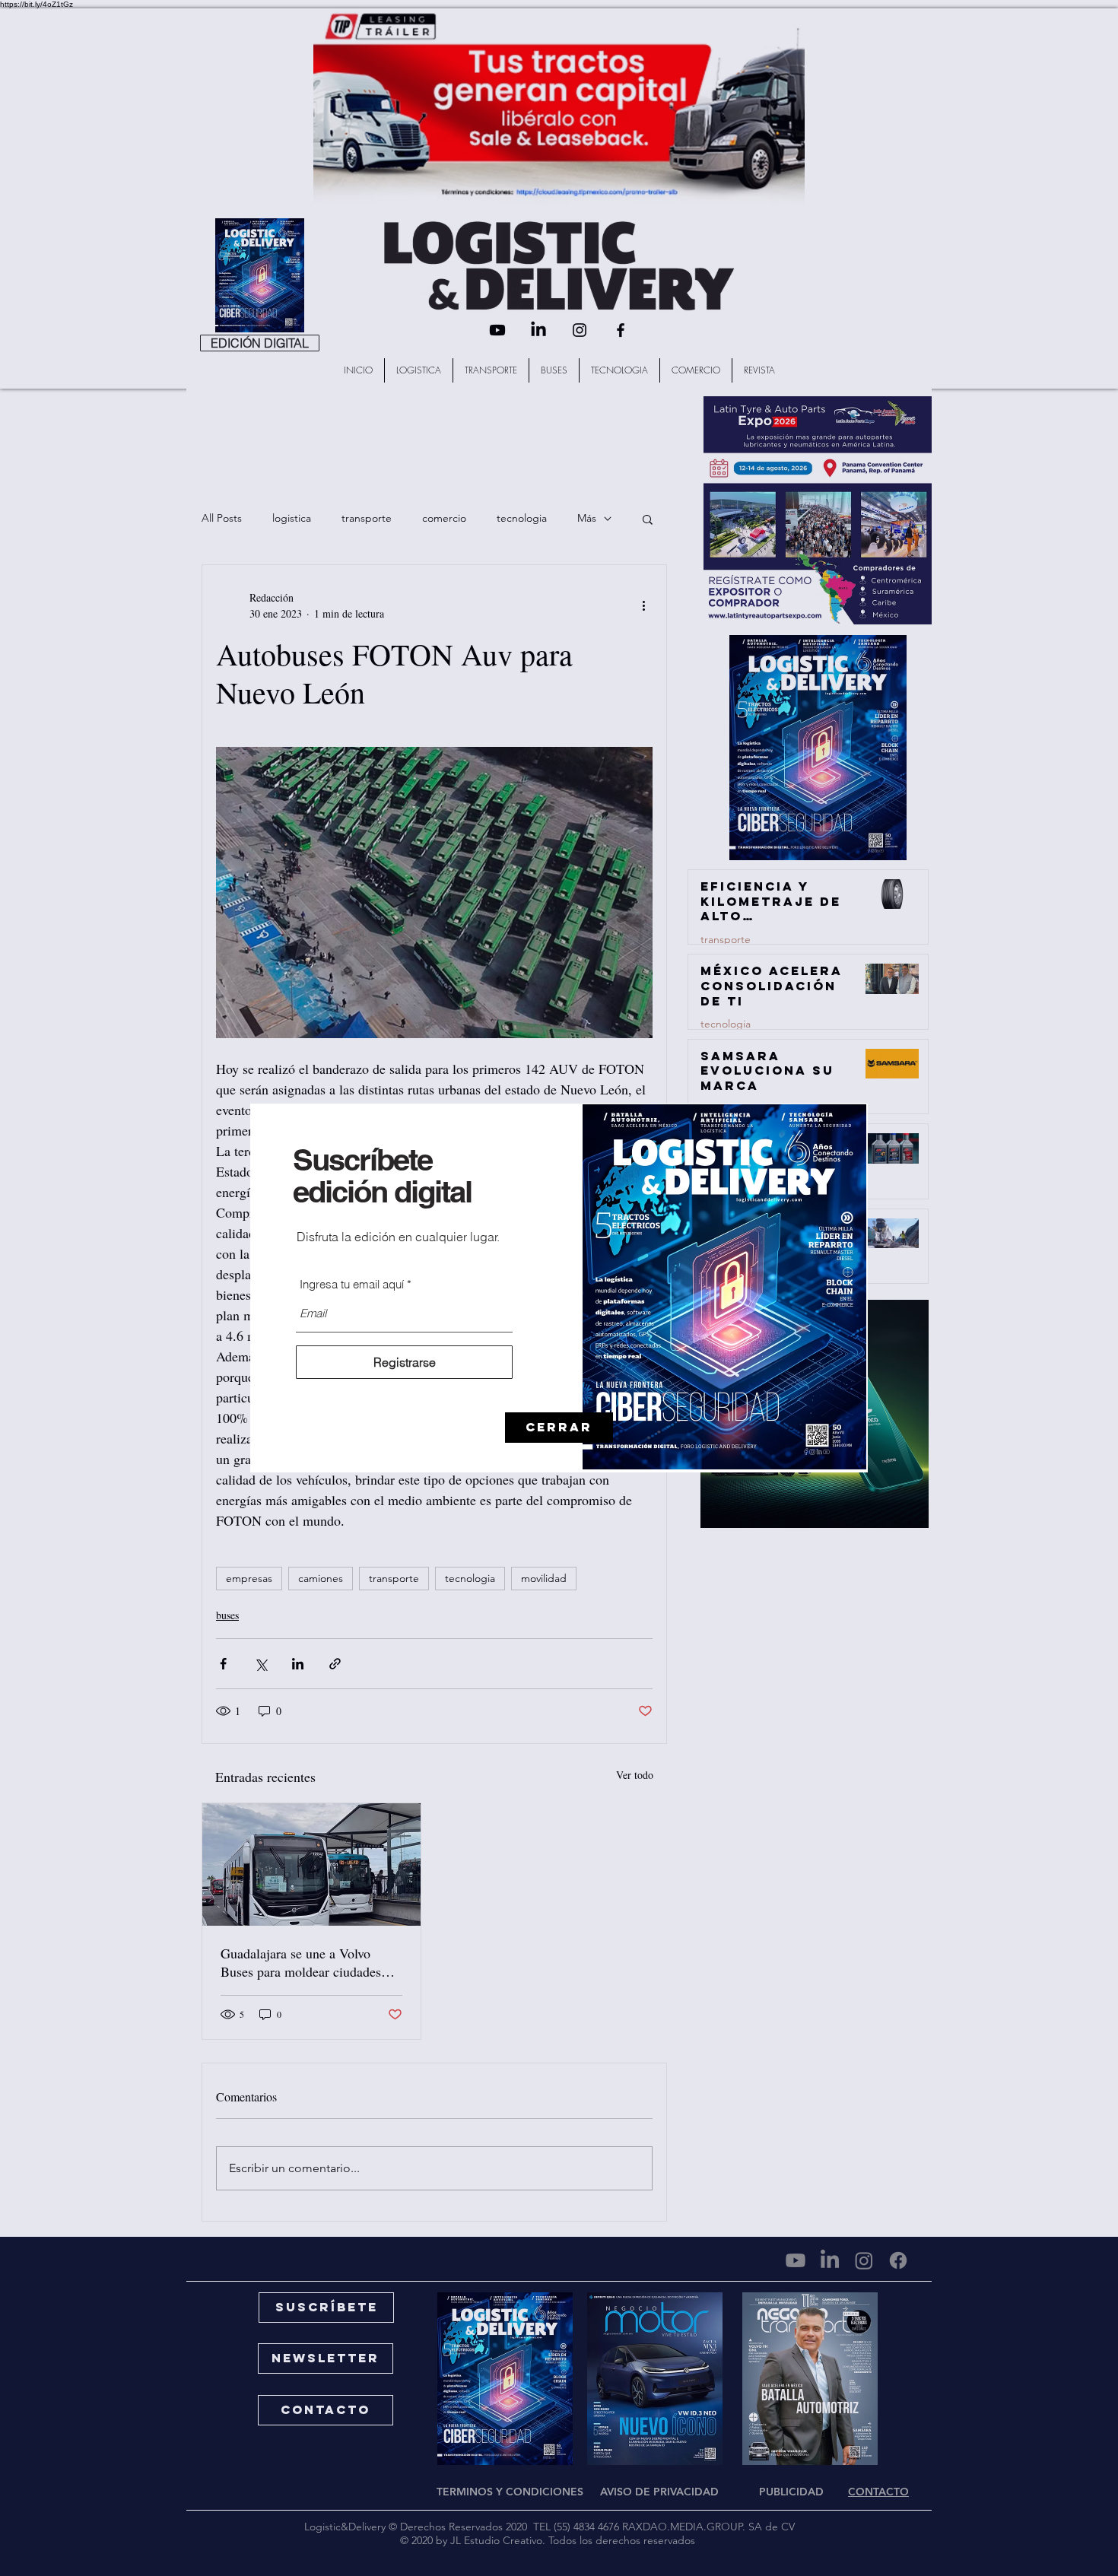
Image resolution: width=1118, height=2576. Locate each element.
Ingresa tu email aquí (352, 1284)
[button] (559, 1428)
